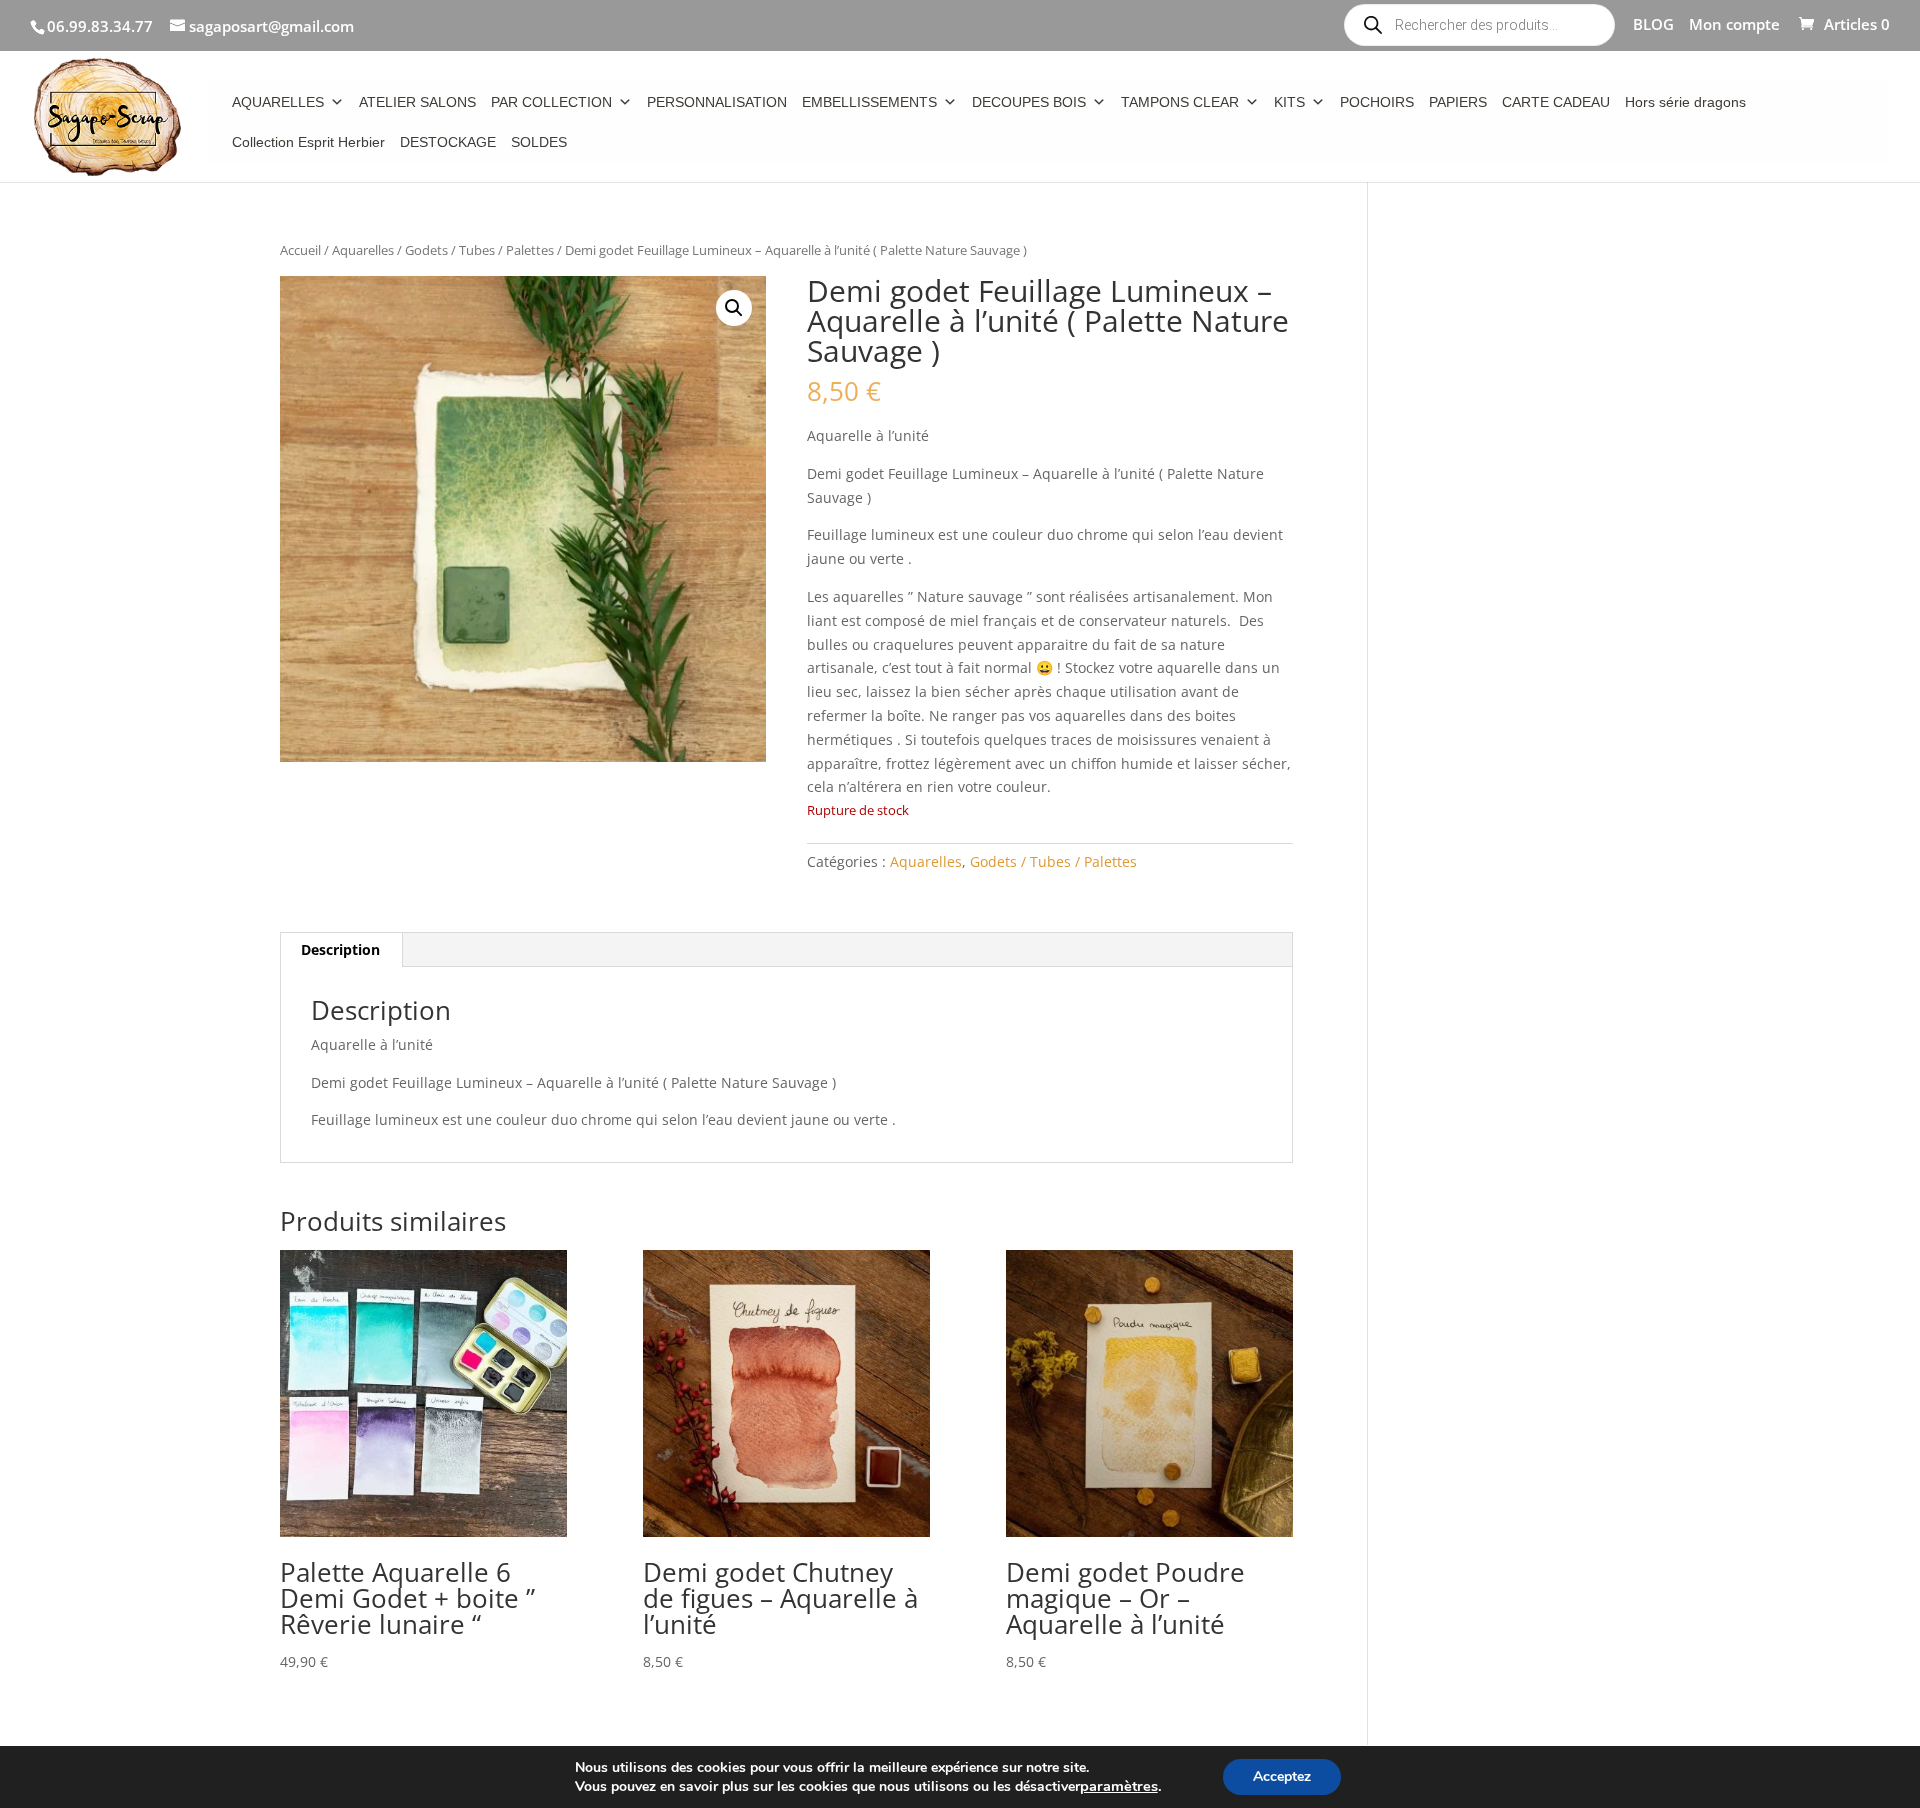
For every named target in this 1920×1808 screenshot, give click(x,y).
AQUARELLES (278, 102)
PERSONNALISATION (717, 102)
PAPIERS (1458, 102)
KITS (1289, 102)
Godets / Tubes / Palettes (479, 250)
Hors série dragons (1685, 102)
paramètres (1119, 1786)
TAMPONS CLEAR (1180, 102)
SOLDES (539, 142)
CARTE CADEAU (1556, 102)
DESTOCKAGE (448, 142)
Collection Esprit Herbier (308, 142)
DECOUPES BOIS (1029, 102)
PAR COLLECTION (551, 102)
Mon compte (1734, 25)
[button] (734, 308)
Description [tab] (340, 949)
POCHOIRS (1377, 102)
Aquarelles (363, 250)
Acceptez (1282, 1776)
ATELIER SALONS (417, 102)
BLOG (1653, 25)
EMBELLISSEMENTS (869, 102)
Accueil (300, 250)
